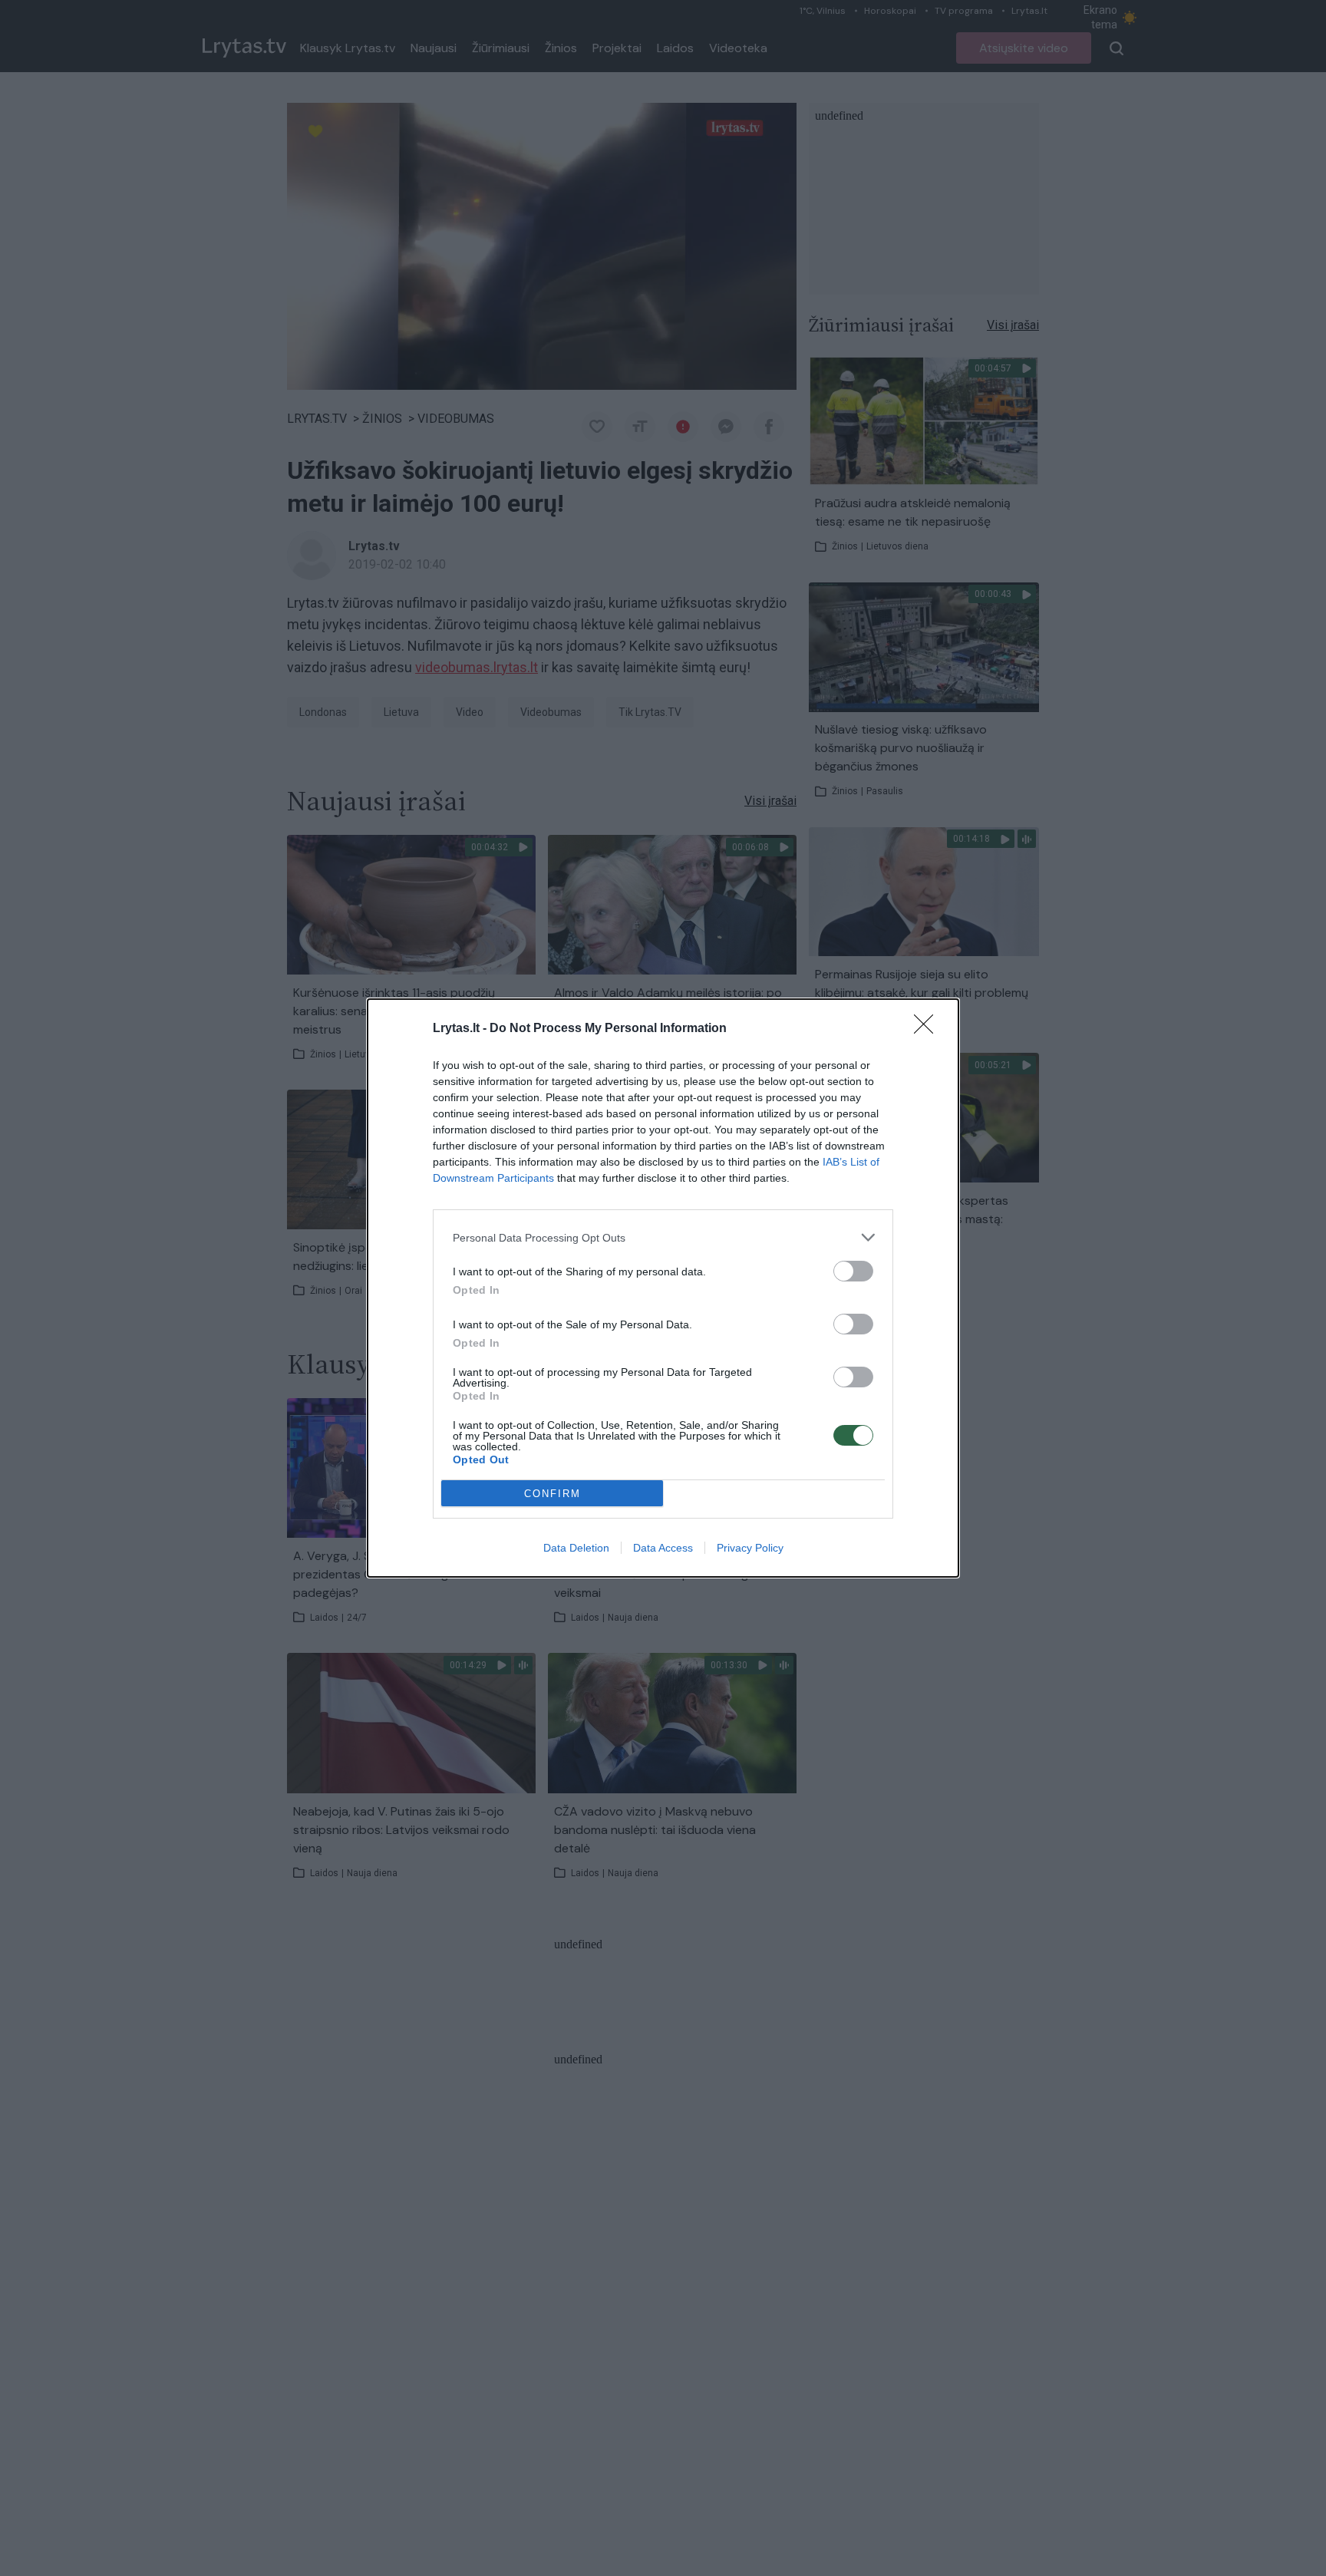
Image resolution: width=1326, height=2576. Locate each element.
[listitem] (663, 1237)
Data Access (663, 1548)
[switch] (853, 1271)
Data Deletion (576, 1548)
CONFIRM (552, 1494)
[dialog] (663, 1288)
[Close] (929, 1029)
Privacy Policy (750, 1548)
